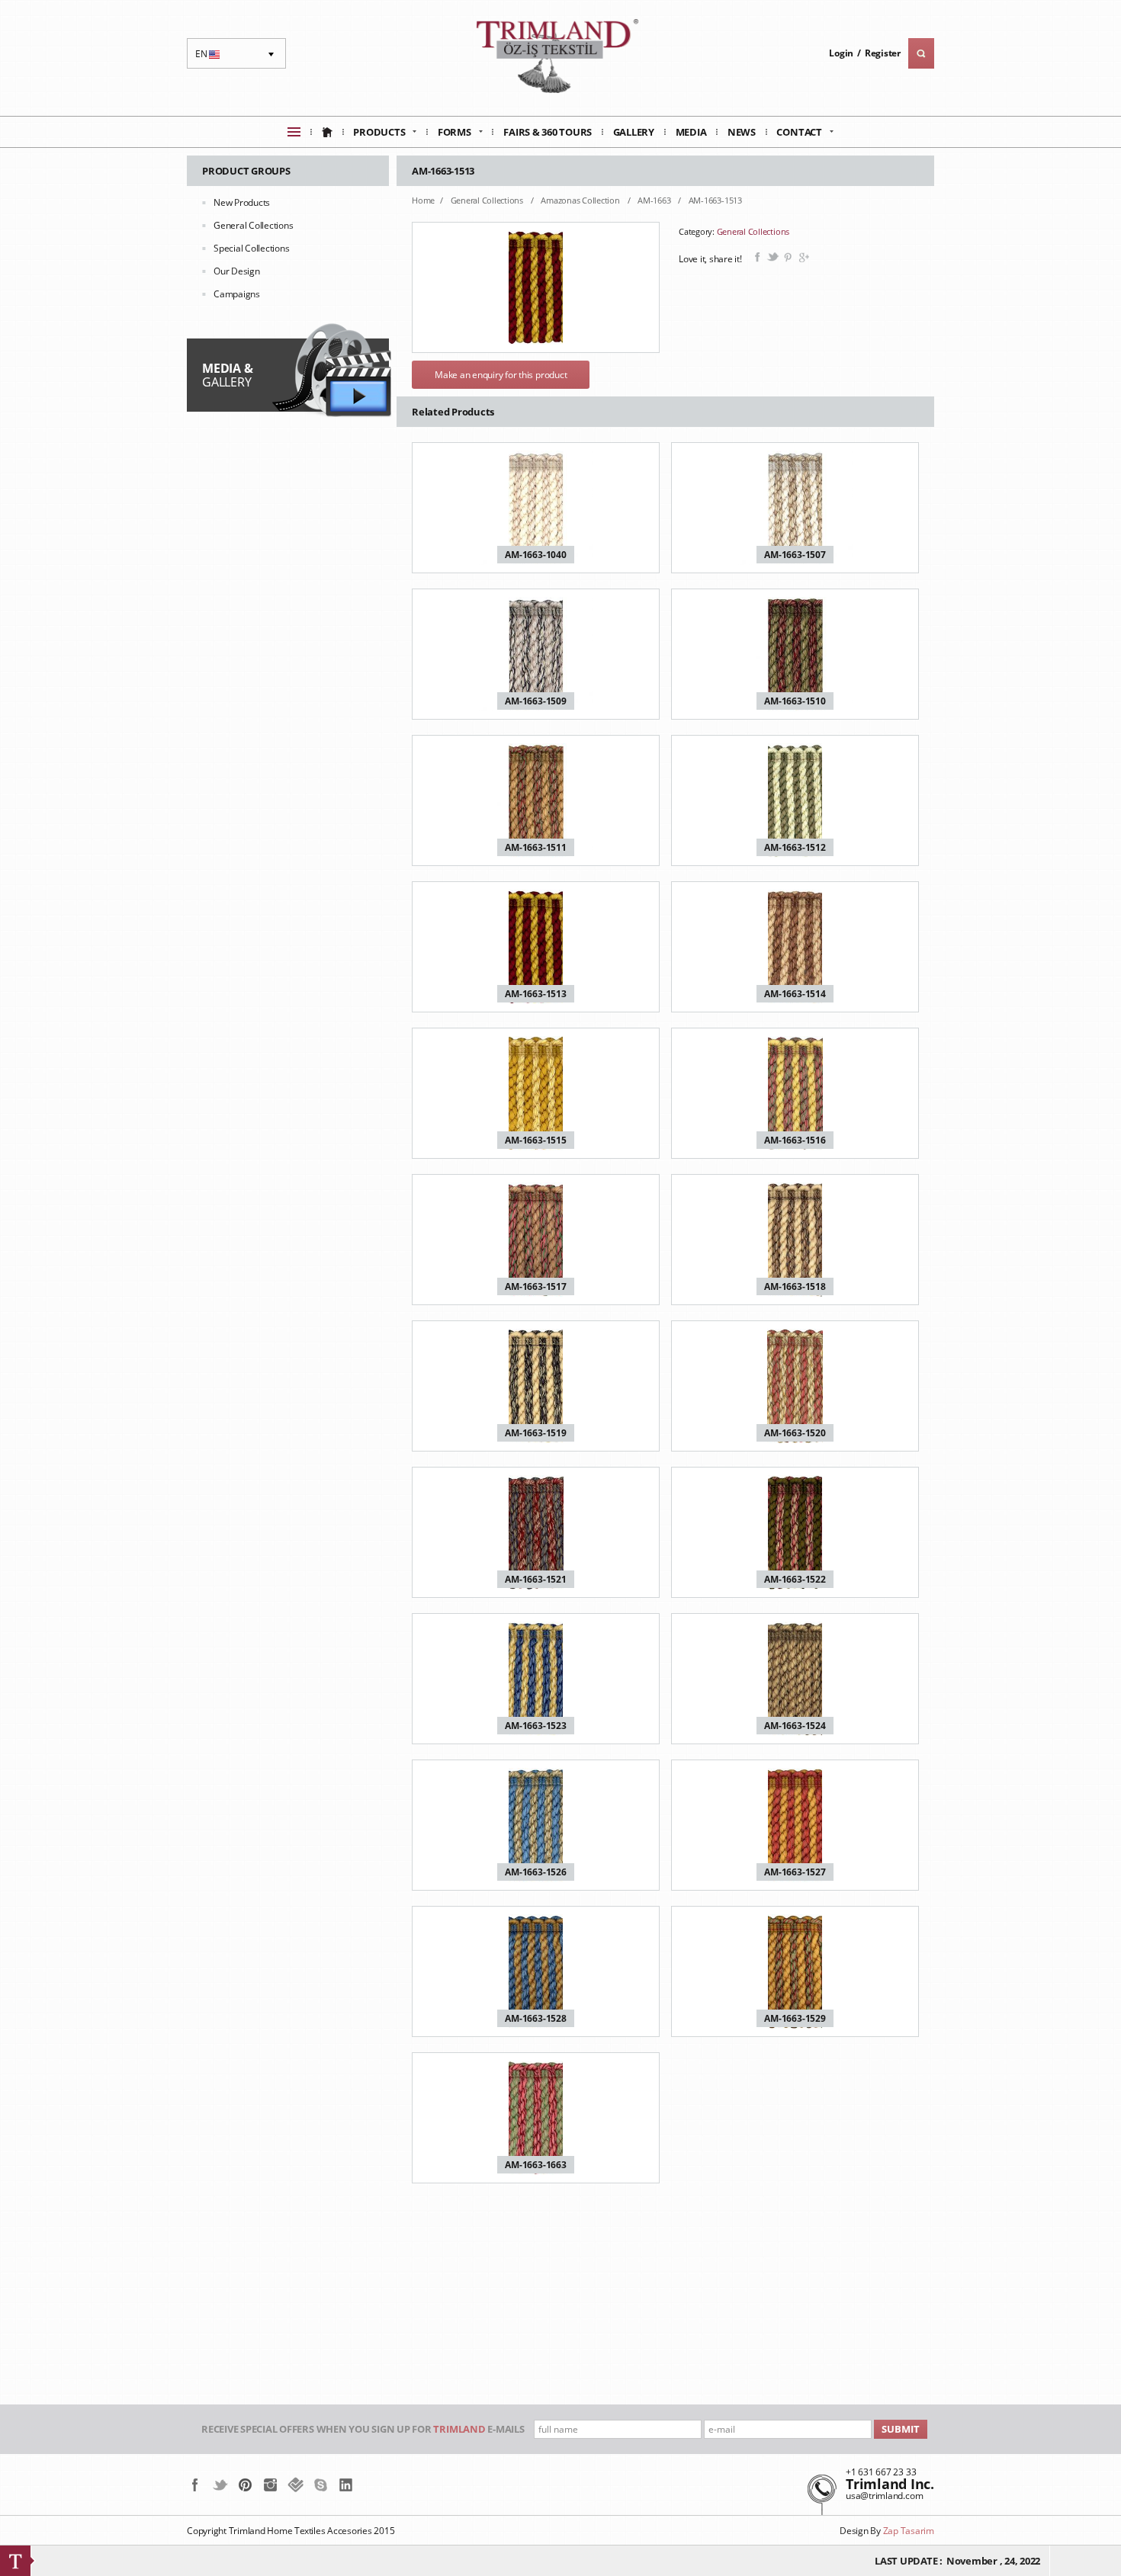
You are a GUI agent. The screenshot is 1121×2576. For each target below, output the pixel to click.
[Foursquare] (296, 2485)
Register (883, 53)
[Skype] (321, 2485)
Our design (237, 271)
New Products (242, 202)
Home (423, 200)
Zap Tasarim (909, 2531)
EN (209, 58)
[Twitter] (220, 2485)
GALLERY (227, 375)
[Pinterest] (245, 2485)
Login (841, 53)
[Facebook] (195, 2485)
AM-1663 (655, 200)
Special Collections (251, 248)
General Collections (253, 225)
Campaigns (237, 294)
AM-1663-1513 (715, 200)
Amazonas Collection (581, 200)
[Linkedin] (346, 2485)
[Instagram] (270, 2485)
